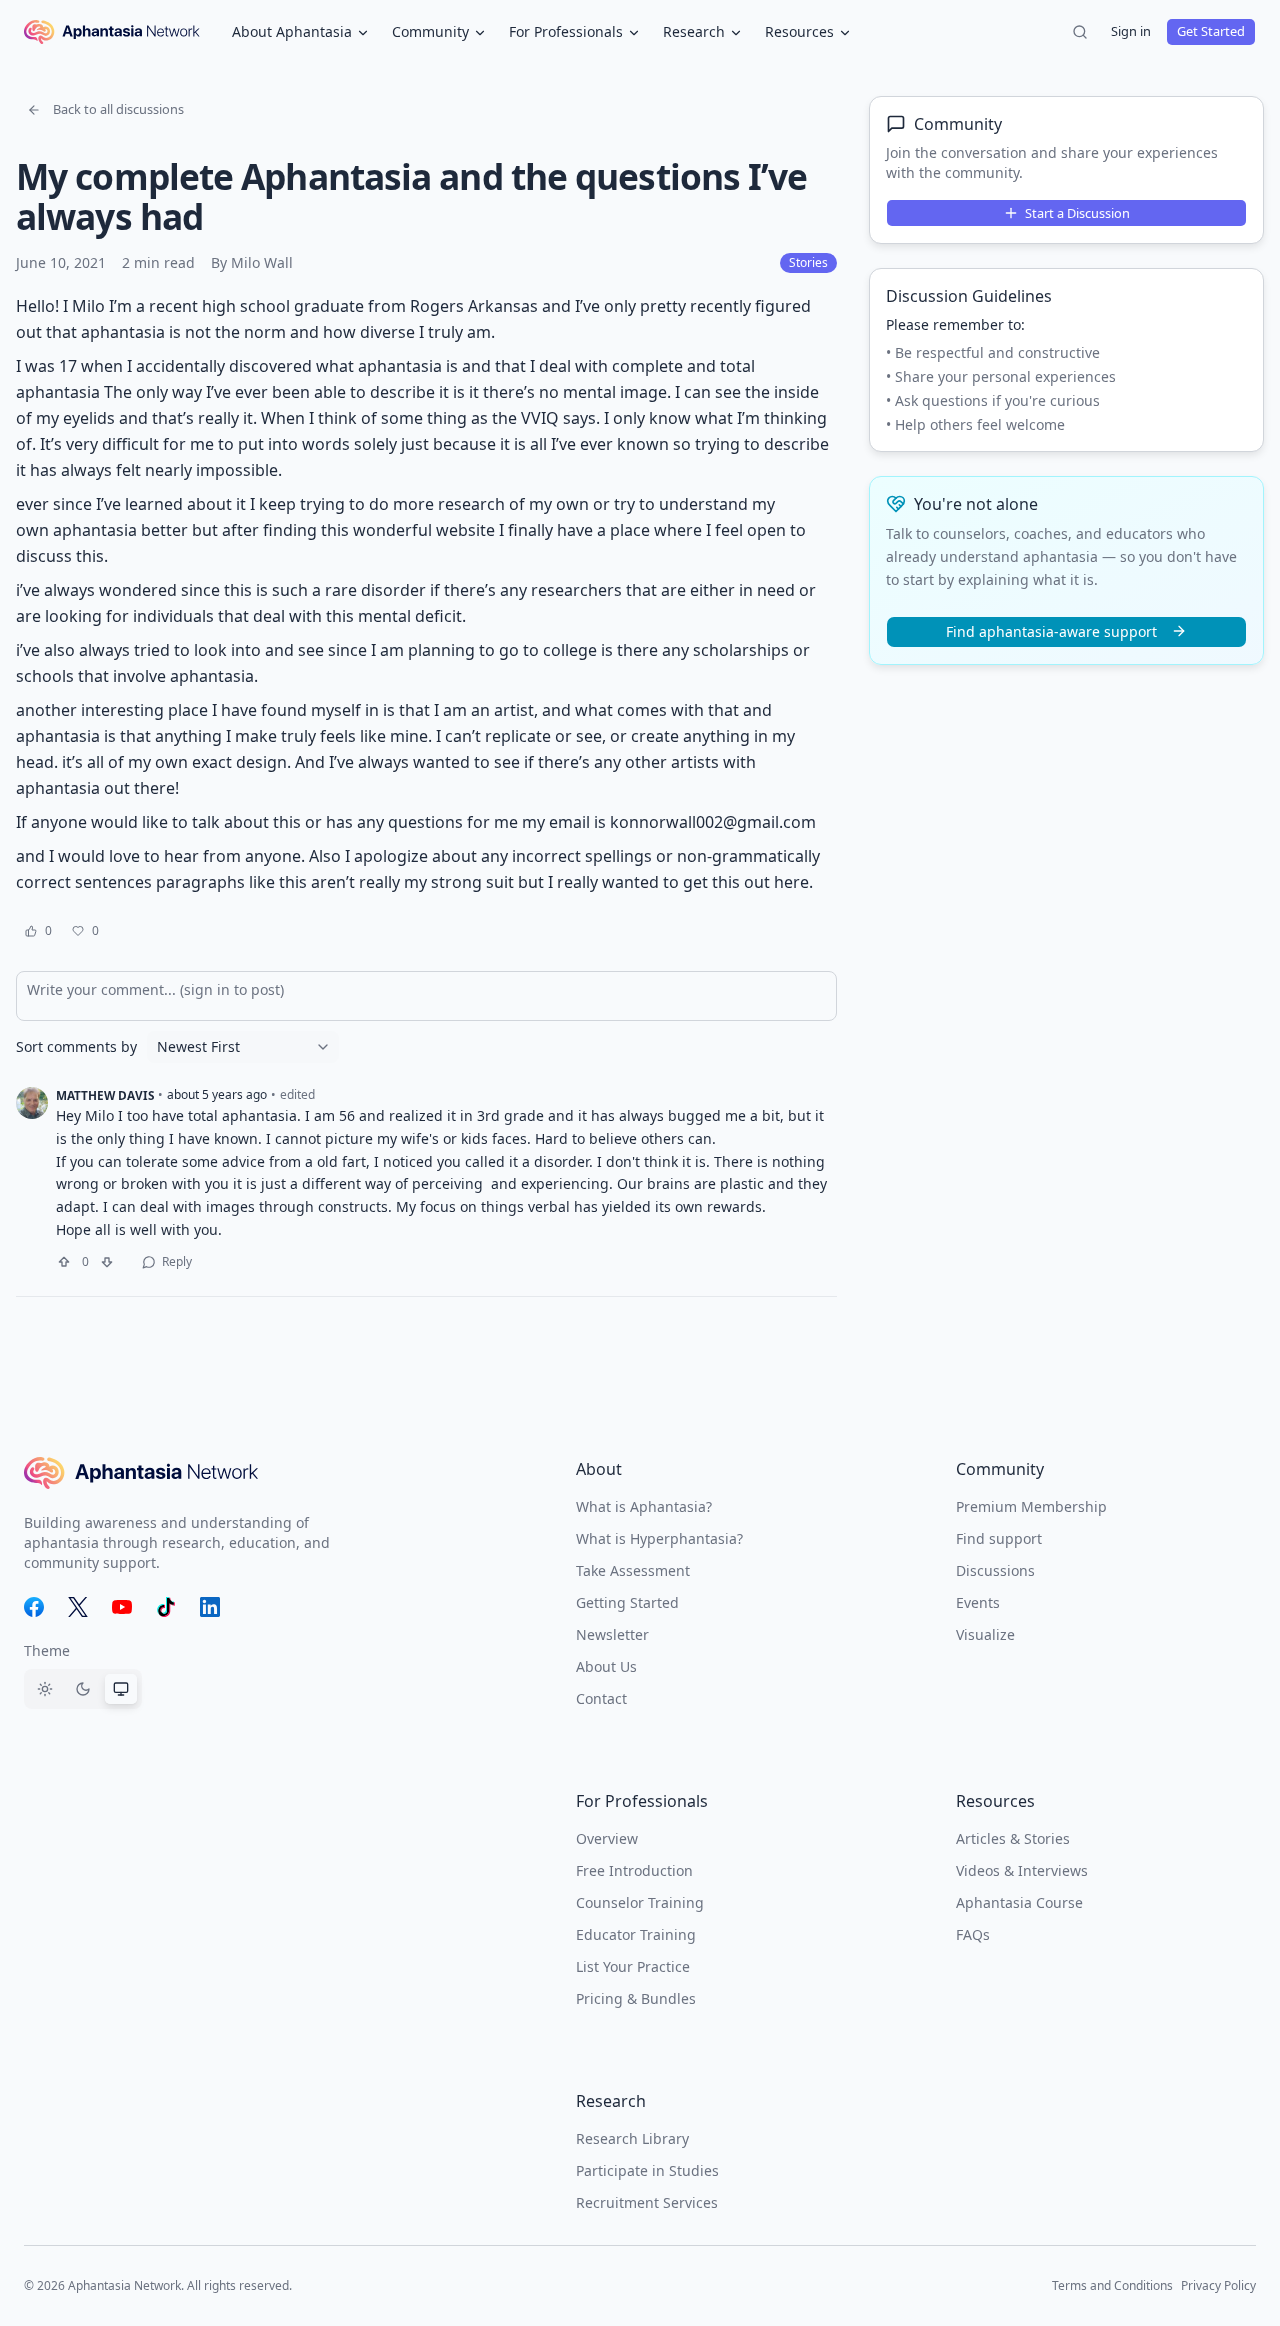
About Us (606, 1666)
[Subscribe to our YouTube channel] (122, 1607)
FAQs (973, 1934)
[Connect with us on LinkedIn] (210, 1607)
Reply (177, 1261)
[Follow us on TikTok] (166, 1607)
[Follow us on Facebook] (34, 1607)
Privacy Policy (1218, 2285)
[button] (105, 110)
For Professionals (566, 31)
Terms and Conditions (1112, 2285)
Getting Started (627, 1602)
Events (978, 1602)
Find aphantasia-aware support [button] (1051, 630)
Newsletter (612, 1634)
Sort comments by (76, 1047)
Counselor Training (640, 1902)
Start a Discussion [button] (1077, 213)
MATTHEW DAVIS (105, 1095)
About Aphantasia (292, 31)
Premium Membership (1031, 1506)
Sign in (1131, 31)
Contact (601, 1698)
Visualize (985, 1634)
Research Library (632, 2138)
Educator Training (636, 1934)
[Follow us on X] (78, 1607)
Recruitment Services (647, 2202)
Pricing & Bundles (636, 1998)
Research (694, 31)
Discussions (995, 1570)
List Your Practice (633, 1966)
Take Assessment (633, 1570)
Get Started (1211, 31)
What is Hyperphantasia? (659, 1538)
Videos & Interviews (1022, 1870)
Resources (799, 31)
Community (430, 31)
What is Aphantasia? (644, 1506)
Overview (607, 1838)
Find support (999, 1538)
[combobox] (243, 1047)
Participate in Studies (647, 2170)
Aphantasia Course (1019, 1902)
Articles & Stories (1013, 1838)
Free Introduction (634, 1870)
